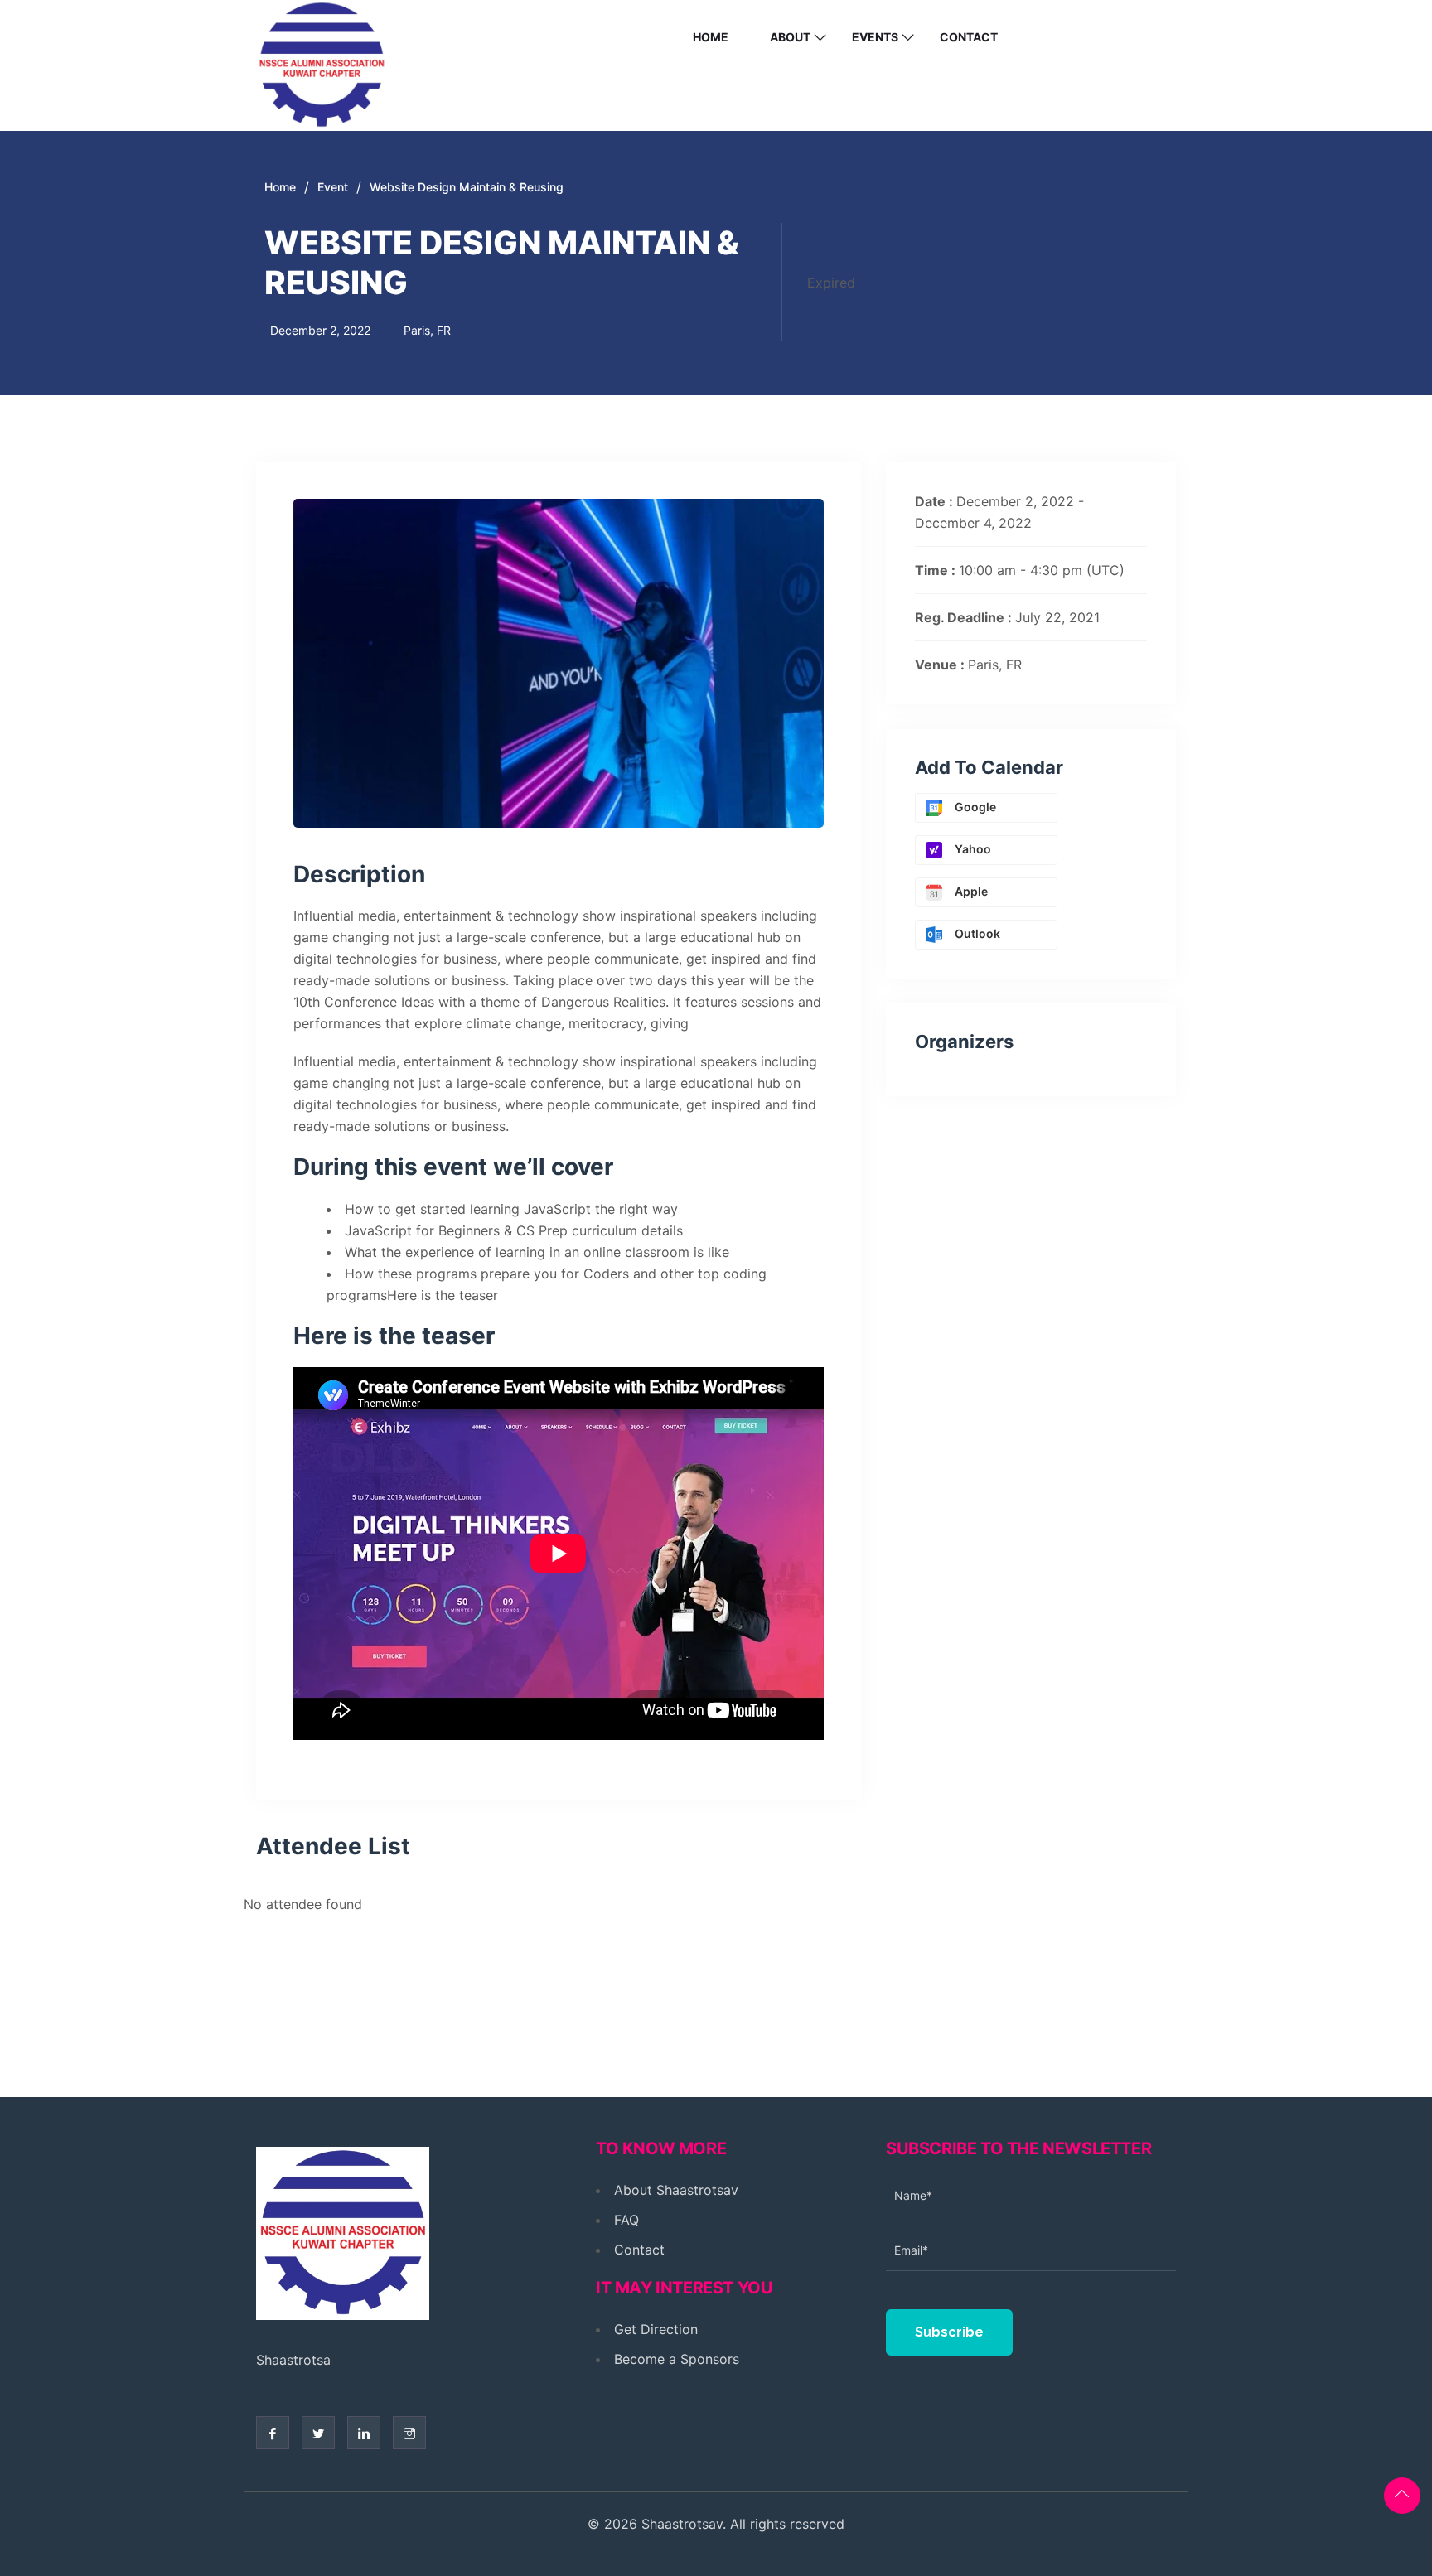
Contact (969, 37)
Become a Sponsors (677, 2359)
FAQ (626, 2220)
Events (875, 37)
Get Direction (656, 2329)
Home (711, 37)
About (790, 37)
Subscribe (949, 2332)
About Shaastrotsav (676, 2190)
